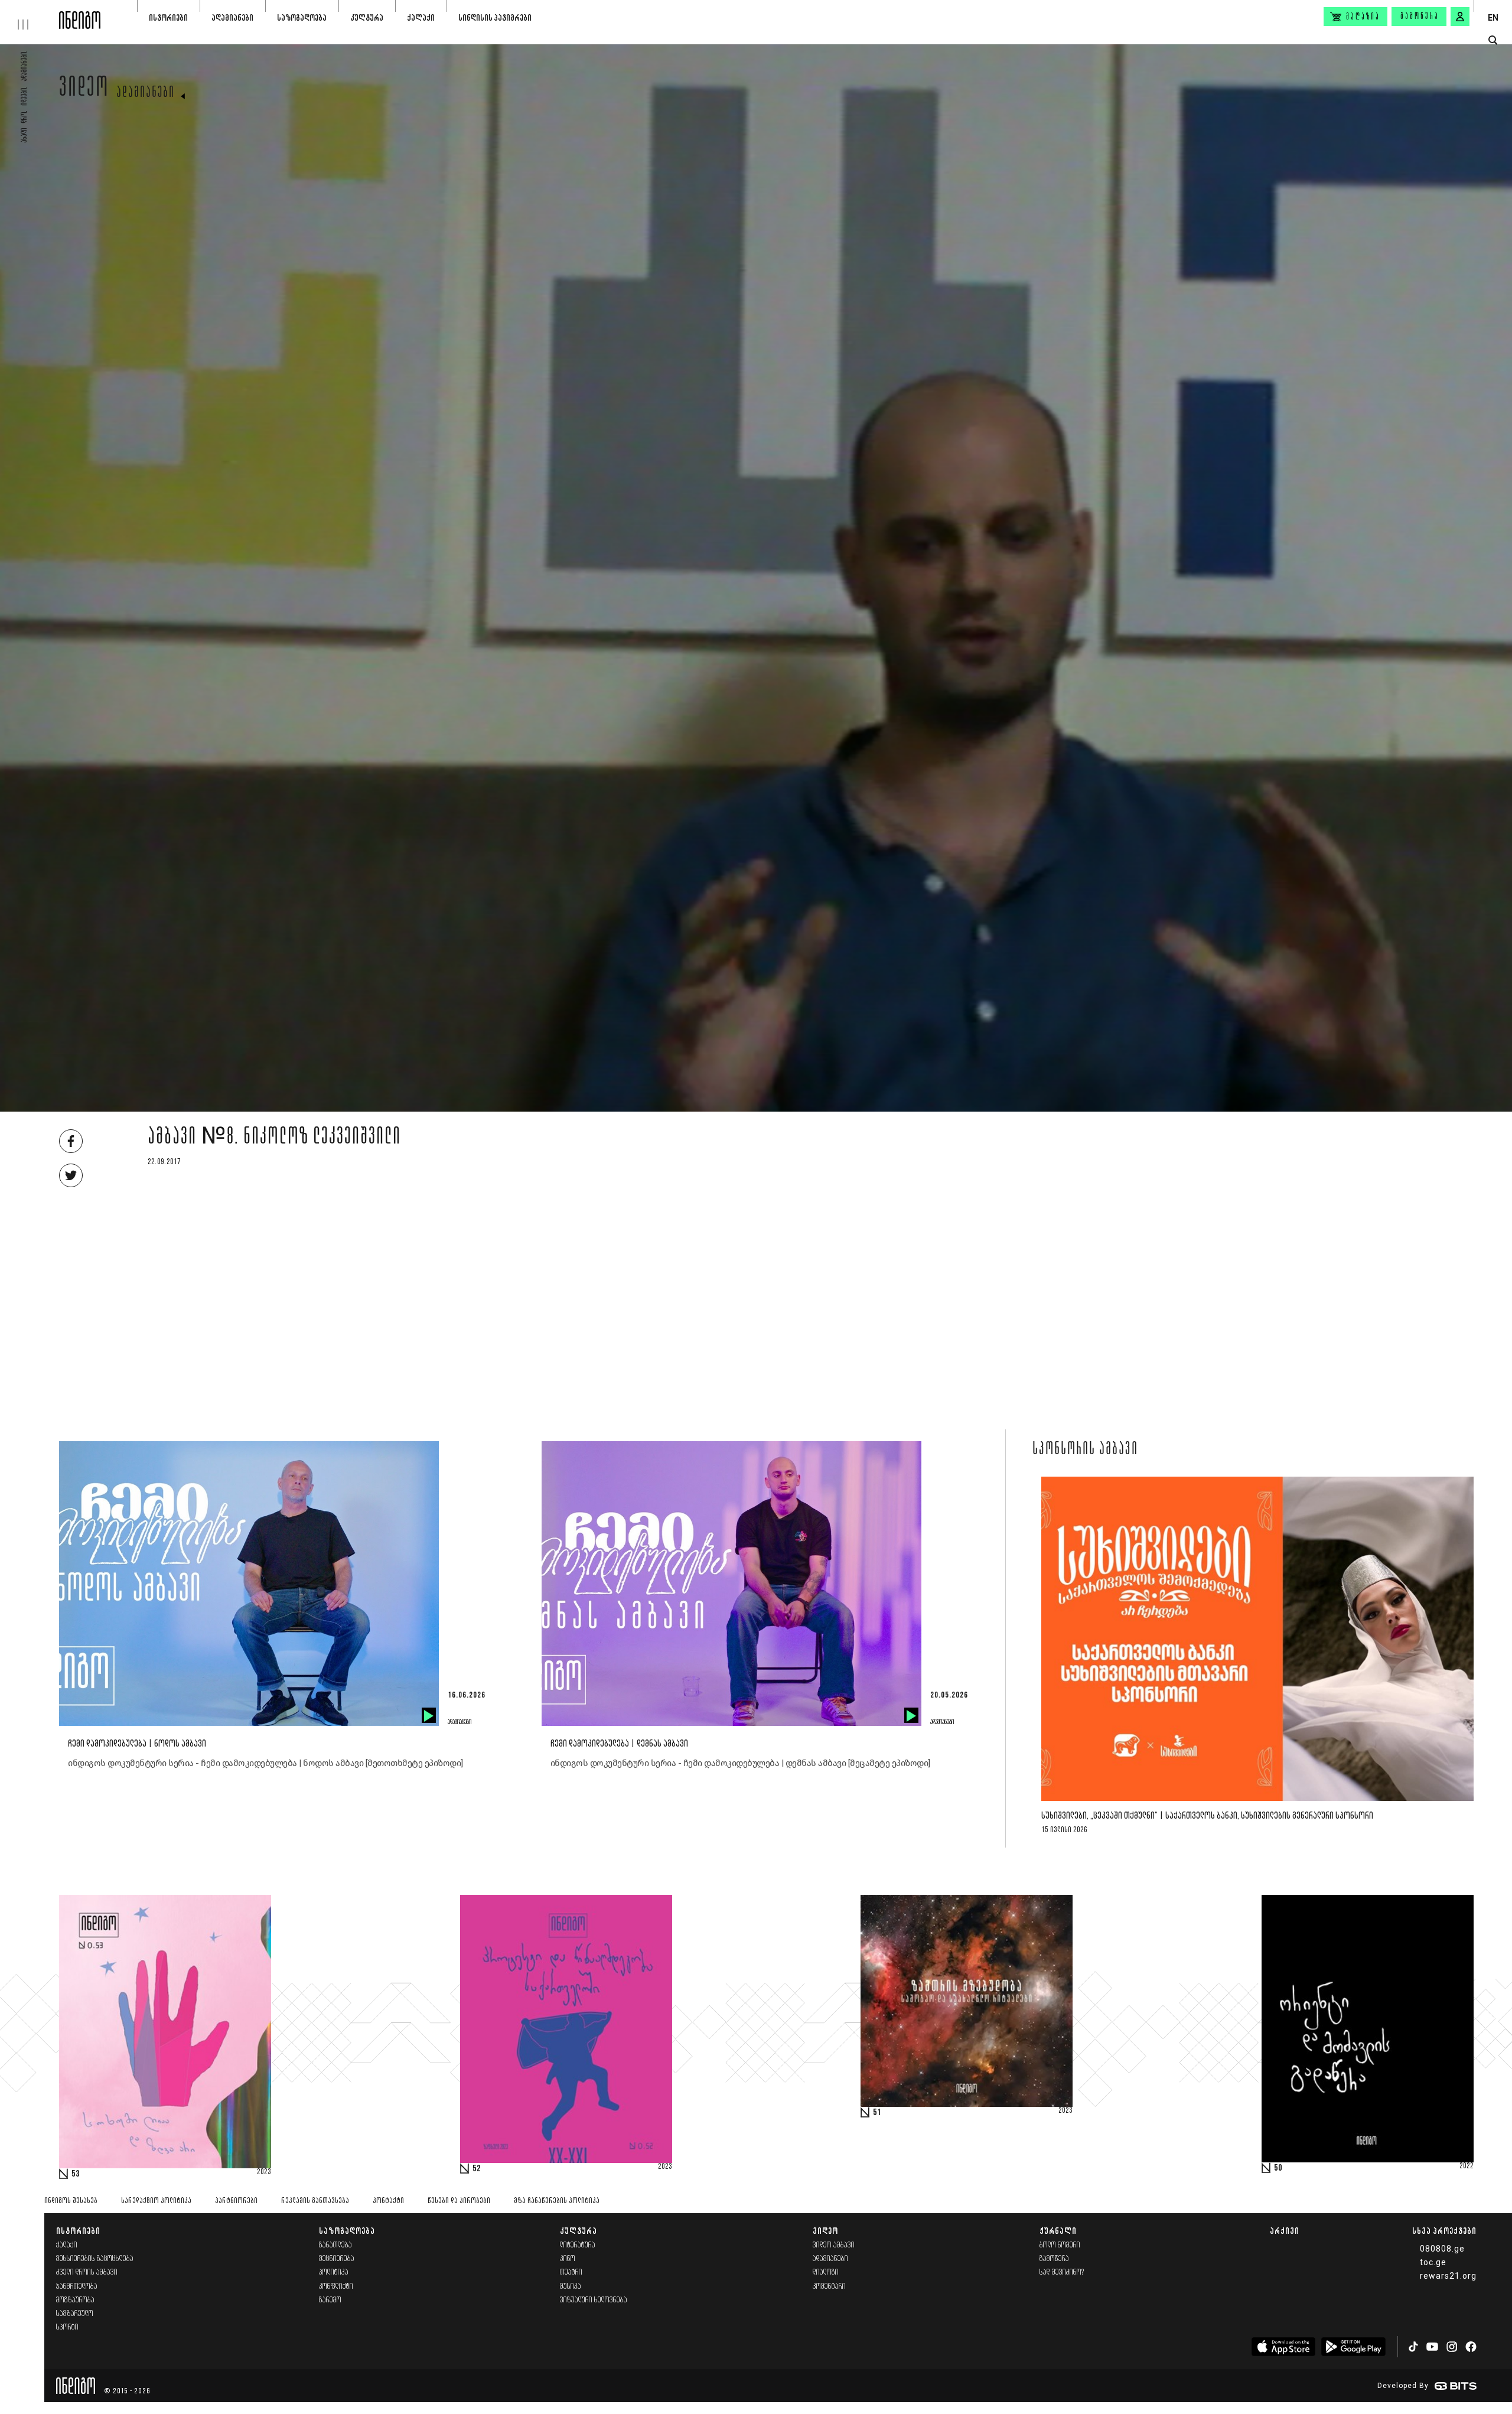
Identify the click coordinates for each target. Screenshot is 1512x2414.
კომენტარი (829, 2287)
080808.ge (1442, 2249)
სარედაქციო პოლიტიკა (156, 2201)
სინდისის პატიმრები (495, 17)
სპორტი (67, 2327)
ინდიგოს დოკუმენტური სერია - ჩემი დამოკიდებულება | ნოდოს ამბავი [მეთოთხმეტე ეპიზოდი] (265, 1763)
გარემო (330, 2300)
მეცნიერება (337, 2259)
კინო (568, 2259)
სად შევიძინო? (1062, 2273)
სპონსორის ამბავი (1085, 1450)
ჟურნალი (1058, 2231)
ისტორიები (168, 17)
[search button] (1493, 40)
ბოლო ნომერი (1060, 2245)
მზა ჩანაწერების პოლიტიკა (557, 2201)
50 (1278, 2168)
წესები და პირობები (459, 2201)
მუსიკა (571, 2287)
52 (477, 2169)
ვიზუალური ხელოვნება (594, 2300)
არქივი (1285, 2231)
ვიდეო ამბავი (834, 2245)
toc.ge (1433, 2262)
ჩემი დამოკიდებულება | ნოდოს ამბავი (137, 1744)
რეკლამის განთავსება (315, 2201)
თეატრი (571, 2273)
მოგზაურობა (75, 2300)
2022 (1467, 2167)
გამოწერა (1420, 17)
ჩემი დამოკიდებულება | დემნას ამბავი (619, 1744)
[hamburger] (30, 15)
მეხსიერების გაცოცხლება (95, 2259)
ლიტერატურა (578, 2245)
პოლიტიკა (334, 2273)
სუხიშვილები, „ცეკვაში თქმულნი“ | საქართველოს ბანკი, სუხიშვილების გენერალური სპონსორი (1207, 1816)
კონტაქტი (388, 2201)
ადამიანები (232, 17)
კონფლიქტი (336, 2287)
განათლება (335, 2245)
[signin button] (1460, 17)
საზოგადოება (302, 17)
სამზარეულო (75, 2314)
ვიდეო (84, 90)
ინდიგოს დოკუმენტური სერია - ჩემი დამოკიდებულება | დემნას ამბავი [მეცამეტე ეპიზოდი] (740, 1763)
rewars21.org (1448, 2276)
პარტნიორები (236, 2201)
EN (1493, 18)
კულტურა (367, 17)
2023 (264, 2172)
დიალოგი (826, 2273)
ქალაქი (421, 17)
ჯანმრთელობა (77, 2287)
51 (877, 2113)
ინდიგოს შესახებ (71, 2201)
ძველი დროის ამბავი (87, 2273)
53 (76, 2174)
